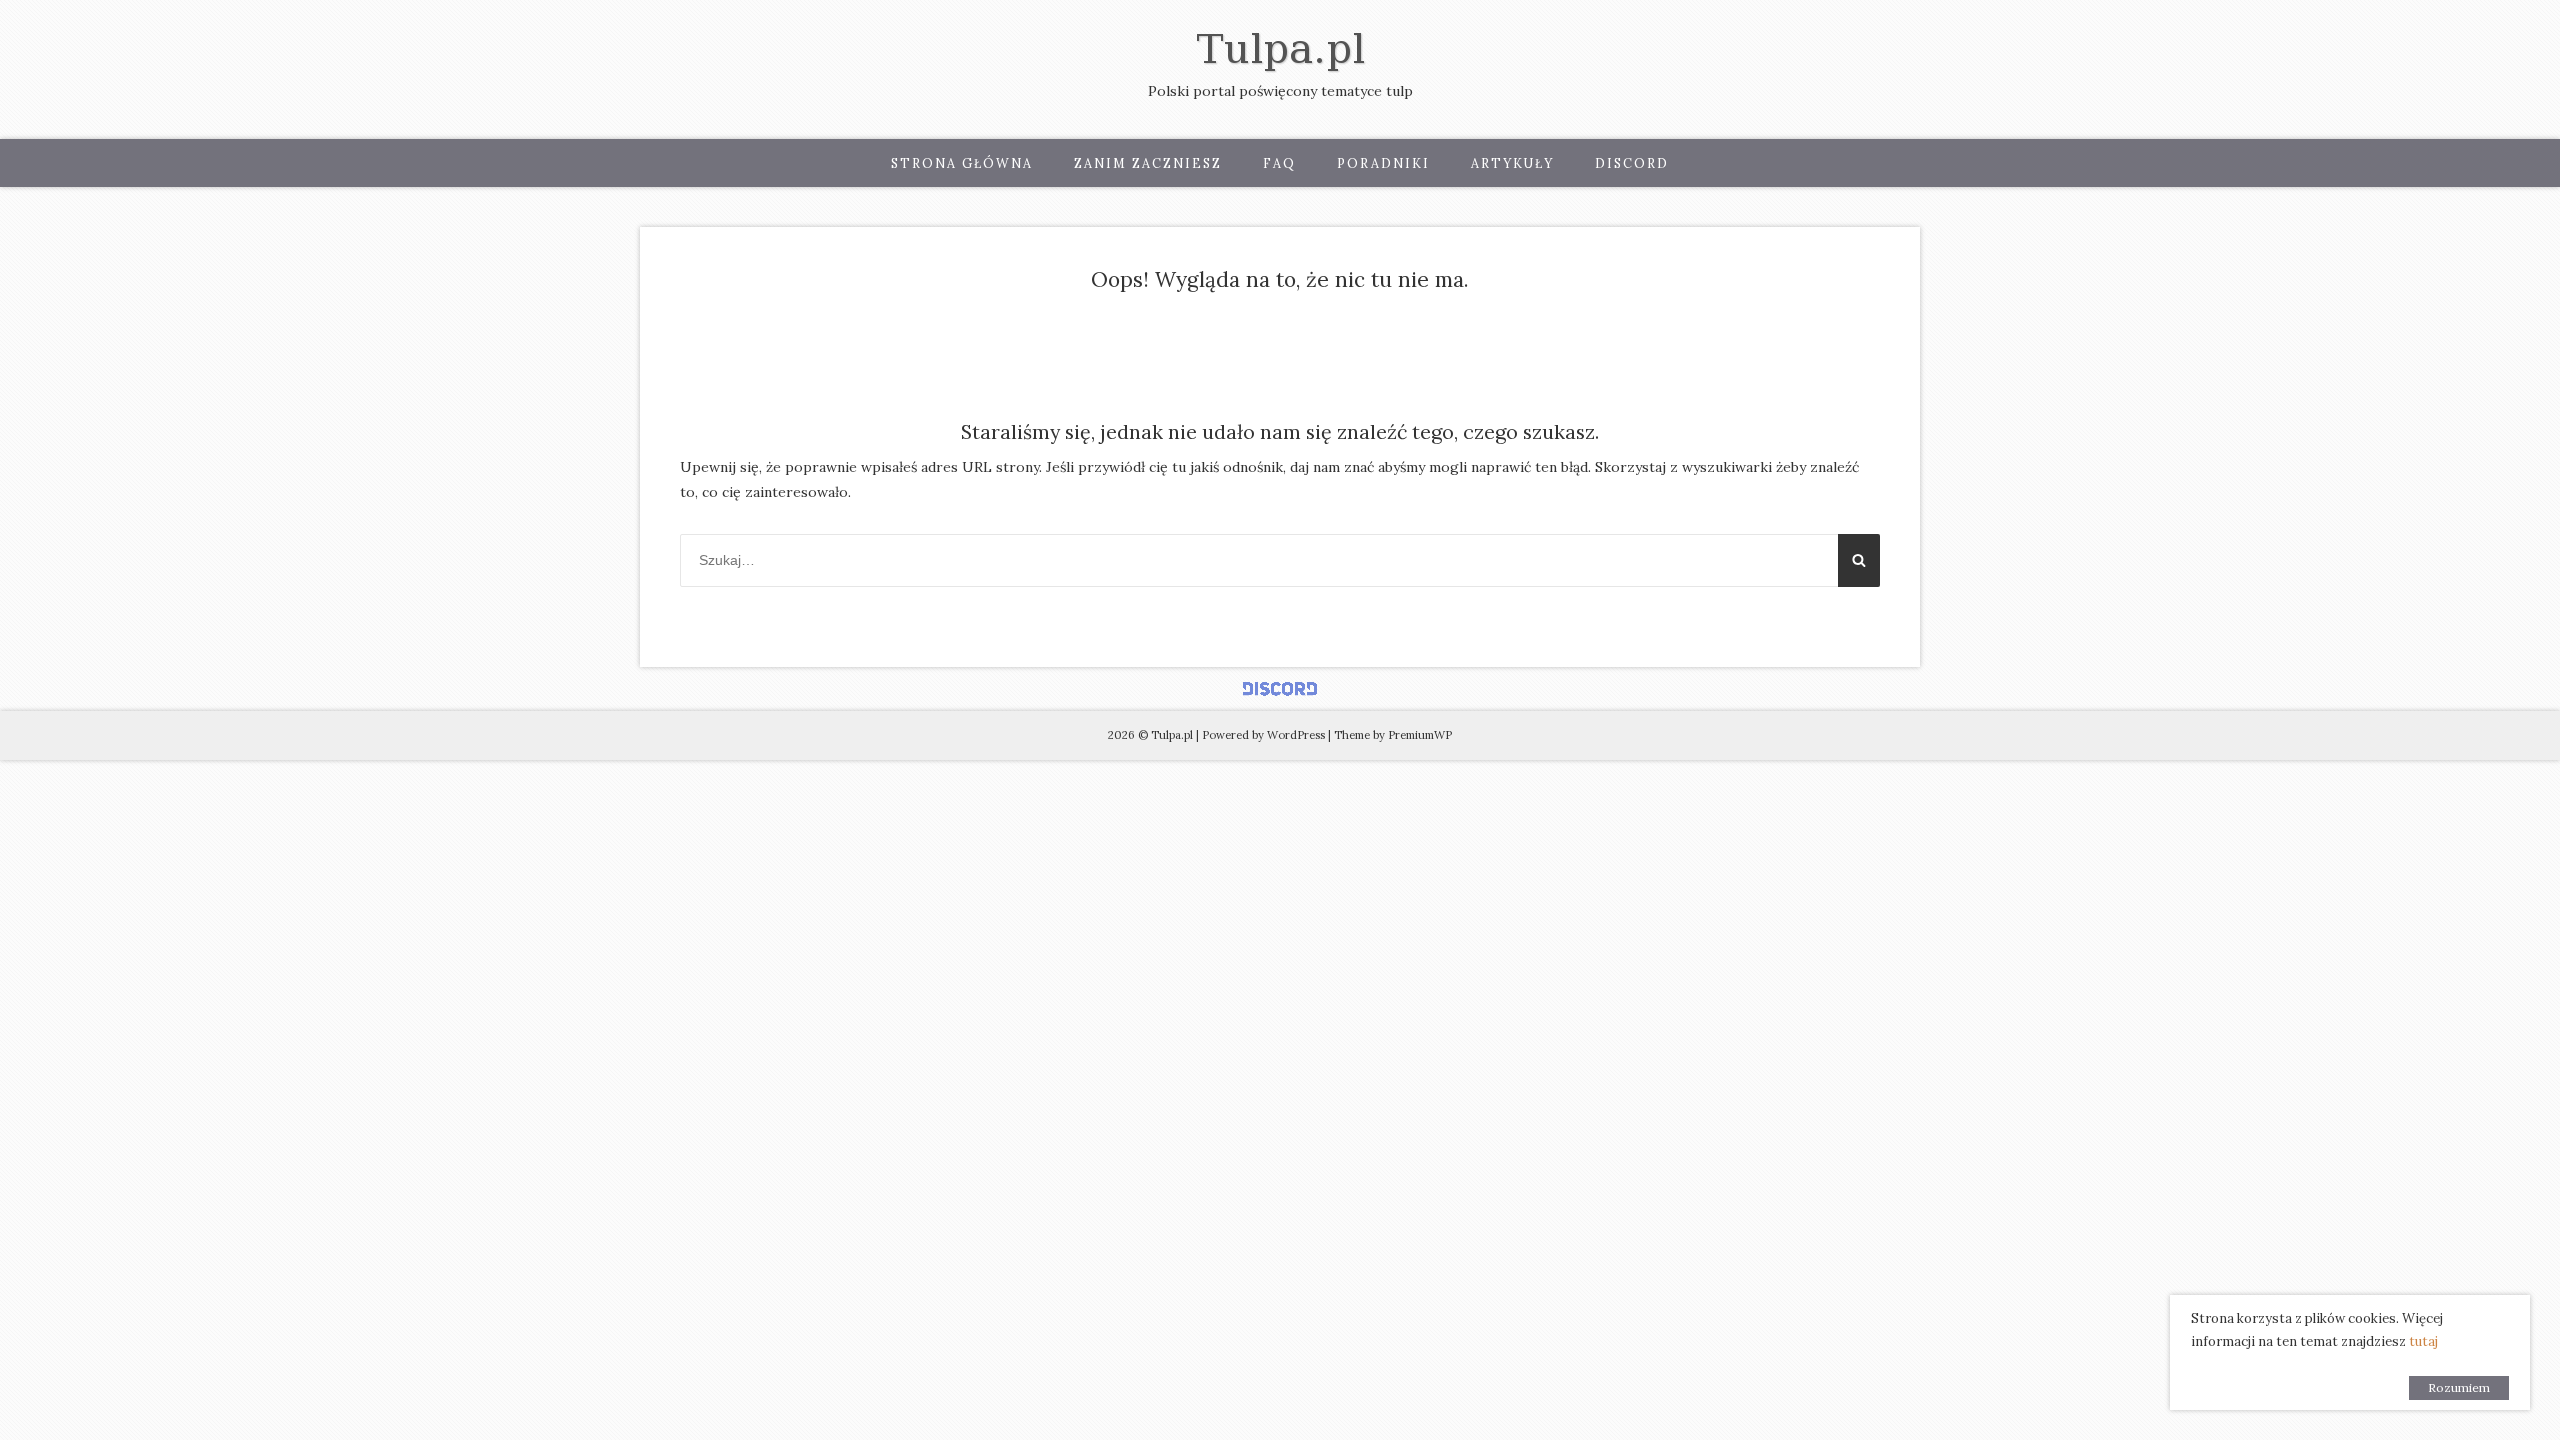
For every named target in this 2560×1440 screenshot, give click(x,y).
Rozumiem (2459, 1387)
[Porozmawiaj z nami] (1280, 689)
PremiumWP (1420, 735)
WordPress (1296, 735)
